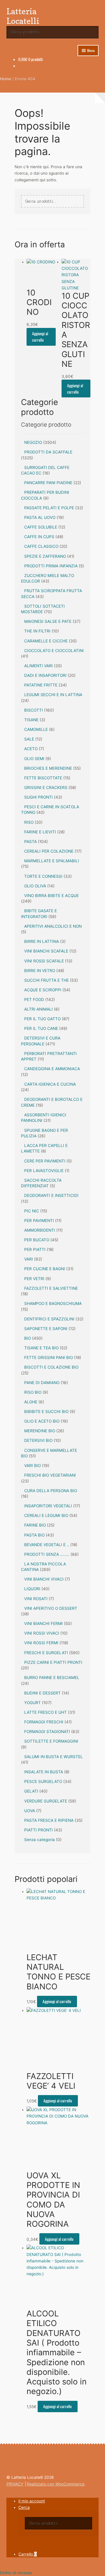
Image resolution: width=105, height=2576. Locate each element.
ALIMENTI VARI (38, 666)
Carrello (28, 2554)
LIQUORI (32, 1589)
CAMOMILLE (36, 729)
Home (6, 79)
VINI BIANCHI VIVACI (44, 1579)
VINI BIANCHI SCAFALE (46, 951)
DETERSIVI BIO (38, 1440)
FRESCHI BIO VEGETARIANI (50, 1475)
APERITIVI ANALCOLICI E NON (53, 926)
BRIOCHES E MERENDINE (48, 768)
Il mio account (32, 2501)
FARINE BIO (35, 1525)
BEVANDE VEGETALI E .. (47, 1545)
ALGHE (31, 1402)
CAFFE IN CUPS (39, 537)
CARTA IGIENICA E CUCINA (50, 1084)
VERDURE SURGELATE (46, 1801)
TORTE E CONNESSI (43, 876)
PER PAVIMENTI (39, 1221)
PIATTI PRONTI (38, 1830)
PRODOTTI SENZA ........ (47, 1554)
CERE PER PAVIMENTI (45, 1161)
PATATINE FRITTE (41, 685)
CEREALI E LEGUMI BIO (46, 1515)
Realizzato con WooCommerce (56, 2484)
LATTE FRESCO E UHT (45, 1712)
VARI (29, 1259)
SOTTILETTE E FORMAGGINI (51, 1741)
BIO (28, 1338)
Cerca (24, 2507)
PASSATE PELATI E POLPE (49, 508)
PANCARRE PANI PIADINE (48, 483)
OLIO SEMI (34, 759)
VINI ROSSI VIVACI (42, 1633)
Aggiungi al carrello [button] (40, 337)
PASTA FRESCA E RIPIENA (49, 1820)
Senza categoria (40, 1840)
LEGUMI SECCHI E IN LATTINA (53, 695)
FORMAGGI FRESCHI (44, 1722)
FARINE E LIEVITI (40, 832)
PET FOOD (34, 1000)
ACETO (31, 749)
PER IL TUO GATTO (42, 1019)
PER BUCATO (37, 1240)
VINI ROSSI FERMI (41, 1643)
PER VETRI (34, 1279)
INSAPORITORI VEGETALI (48, 1506)
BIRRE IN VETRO (40, 971)
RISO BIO (33, 1392)
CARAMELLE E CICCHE (46, 641)
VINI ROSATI (36, 1599)
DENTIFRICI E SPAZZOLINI (49, 1319)
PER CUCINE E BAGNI (45, 1269)
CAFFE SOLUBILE (41, 527)
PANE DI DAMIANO (42, 1383)
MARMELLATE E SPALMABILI (52, 861)
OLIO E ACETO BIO (42, 1421)
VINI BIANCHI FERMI (43, 1624)
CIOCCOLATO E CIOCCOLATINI (54, 651)
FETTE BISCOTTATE (43, 778)
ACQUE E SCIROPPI (43, 990)
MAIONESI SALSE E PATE (48, 621)
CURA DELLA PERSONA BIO (51, 1491)
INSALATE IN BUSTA (44, 1772)
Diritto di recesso (16, 2573)
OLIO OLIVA (35, 886)
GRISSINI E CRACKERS (46, 788)
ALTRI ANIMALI (38, 1009)
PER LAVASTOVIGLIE (44, 1171)
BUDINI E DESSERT (42, 1693)
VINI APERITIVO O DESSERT (51, 1608)
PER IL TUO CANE (41, 1028)
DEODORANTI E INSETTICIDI (51, 1195)
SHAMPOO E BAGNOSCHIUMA (53, 1303)
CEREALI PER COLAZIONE (49, 851)
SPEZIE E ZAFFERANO (45, 556)
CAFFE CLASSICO (41, 546)
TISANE (31, 720)
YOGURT (33, 1703)
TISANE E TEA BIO (41, 1348)
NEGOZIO (33, 442)
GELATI (31, 1791)
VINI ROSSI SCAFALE (44, 961)
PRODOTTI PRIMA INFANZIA (51, 566)
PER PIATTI (35, 1249)
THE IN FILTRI (37, 631)
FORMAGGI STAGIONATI (47, 1732)
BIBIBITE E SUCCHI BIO (46, 1412)
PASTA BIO (34, 1535)
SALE (29, 739)
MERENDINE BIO (40, 1431)
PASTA (30, 842)
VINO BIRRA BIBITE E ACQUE (51, 896)
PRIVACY (15, 2484)
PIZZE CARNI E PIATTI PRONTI (53, 1662)
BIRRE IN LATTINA (42, 941)
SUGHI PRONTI (38, 797)
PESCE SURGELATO (43, 1781)
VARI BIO (33, 1466)
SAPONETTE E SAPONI (46, 1329)
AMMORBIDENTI (40, 1230)
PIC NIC (32, 1211)
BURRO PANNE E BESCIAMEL (52, 1678)
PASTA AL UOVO (40, 517)
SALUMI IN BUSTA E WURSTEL (54, 1757)
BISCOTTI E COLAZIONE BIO (51, 1367)
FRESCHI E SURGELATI (46, 1653)
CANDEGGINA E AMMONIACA (52, 1069)
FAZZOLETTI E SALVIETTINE (51, 1288)
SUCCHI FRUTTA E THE (47, 980)
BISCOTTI (34, 710)
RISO (29, 822)
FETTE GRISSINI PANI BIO (49, 1357)
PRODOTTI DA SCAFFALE (48, 452)
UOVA (30, 1811)
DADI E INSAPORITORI (45, 675)
